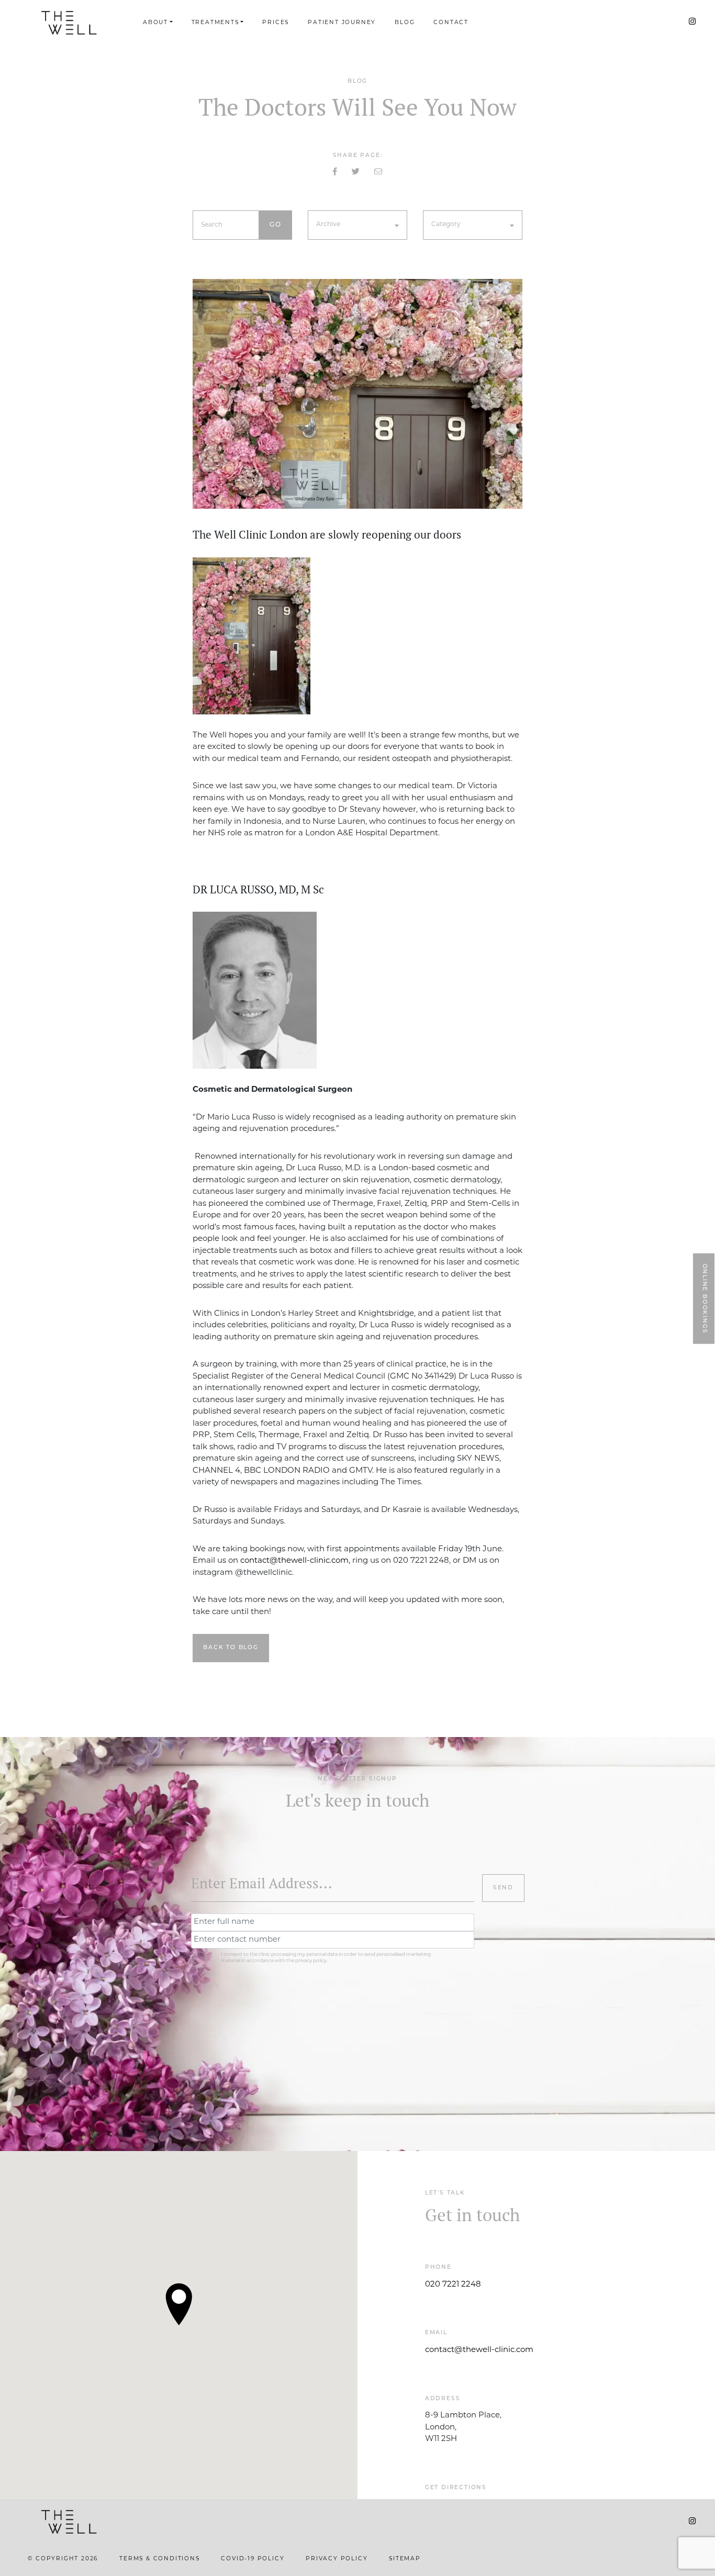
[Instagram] (692, 22)
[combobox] (357, 225)
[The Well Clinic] (69, 23)
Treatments (215, 23)
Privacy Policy (337, 2559)
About (155, 23)
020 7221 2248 (453, 2285)
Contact (451, 23)
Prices (276, 23)
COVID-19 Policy (253, 2559)
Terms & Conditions (159, 2559)
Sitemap (405, 2559)
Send (503, 1888)
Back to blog (231, 1648)
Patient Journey (342, 23)
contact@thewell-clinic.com (479, 2350)
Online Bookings (704, 1298)
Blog (405, 23)
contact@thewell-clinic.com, (295, 1561)
